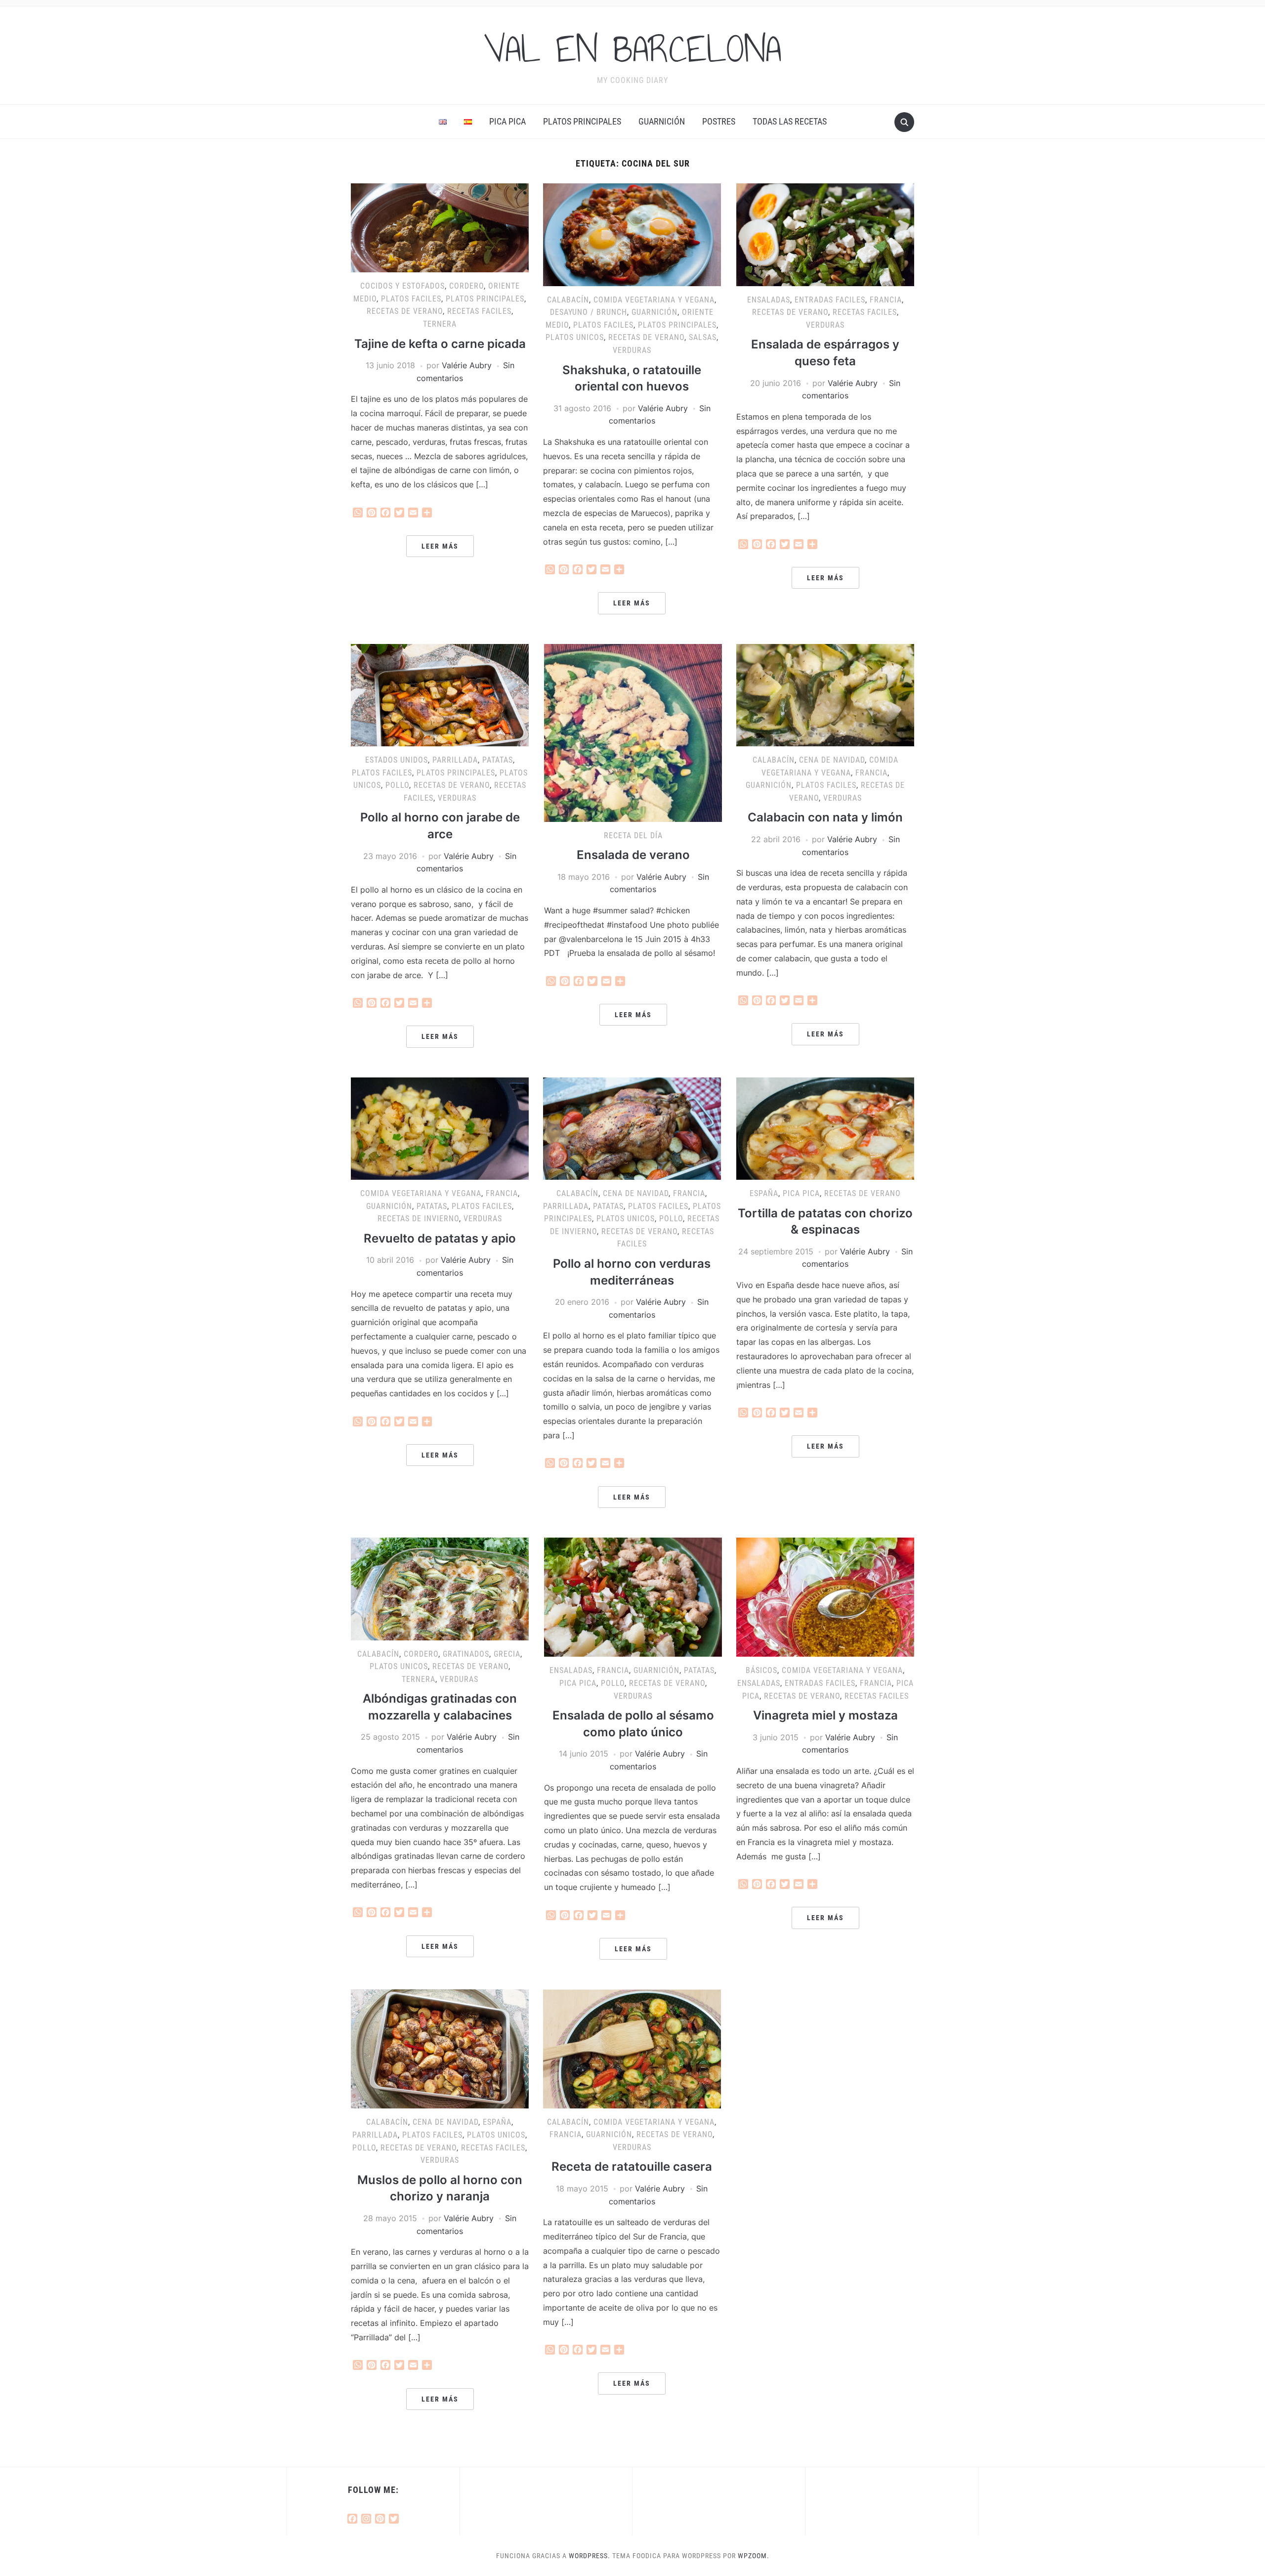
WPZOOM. (754, 2556)
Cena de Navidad (832, 760)
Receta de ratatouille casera (632, 2167)
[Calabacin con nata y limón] (825, 694)
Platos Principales (582, 121)
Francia (886, 300)
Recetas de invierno (418, 1219)
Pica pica (507, 121)
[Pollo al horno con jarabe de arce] (440, 694)
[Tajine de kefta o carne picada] (440, 227)
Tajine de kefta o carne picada (440, 344)
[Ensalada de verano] (633, 732)
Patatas (498, 760)
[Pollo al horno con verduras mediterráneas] (632, 1128)
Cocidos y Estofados (402, 286)
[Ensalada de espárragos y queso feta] (825, 234)
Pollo (397, 785)
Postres (719, 121)
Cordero (466, 286)
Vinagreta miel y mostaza (825, 1715)
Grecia (507, 1654)
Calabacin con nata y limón (825, 817)
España (764, 1193)
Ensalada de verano (633, 855)
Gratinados (466, 1654)
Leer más (440, 546)
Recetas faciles (479, 311)
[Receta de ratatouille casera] (632, 2048)
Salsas (703, 337)
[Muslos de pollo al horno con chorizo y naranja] (440, 2048)
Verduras (632, 350)
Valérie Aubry (467, 365)
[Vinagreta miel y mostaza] (825, 1596)
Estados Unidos (397, 760)
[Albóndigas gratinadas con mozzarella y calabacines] (440, 1588)
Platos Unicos (575, 337)
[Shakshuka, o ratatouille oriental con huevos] (632, 234)
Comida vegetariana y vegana (654, 300)
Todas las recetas (790, 121)
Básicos (761, 1670)
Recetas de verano (405, 311)
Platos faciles (411, 299)
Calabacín (568, 300)
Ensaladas (769, 300)
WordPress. (590, 2556)
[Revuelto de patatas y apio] (440, 1128)
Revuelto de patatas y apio (440, 1238)
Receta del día (633, 836)
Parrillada (455, 760)
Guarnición (662, 121)
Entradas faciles (830, 300)
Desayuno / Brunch (589, 312)
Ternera (440, 324)
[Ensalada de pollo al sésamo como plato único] (633, 1596)
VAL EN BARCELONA (632, 49)
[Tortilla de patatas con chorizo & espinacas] (825, 1128)
